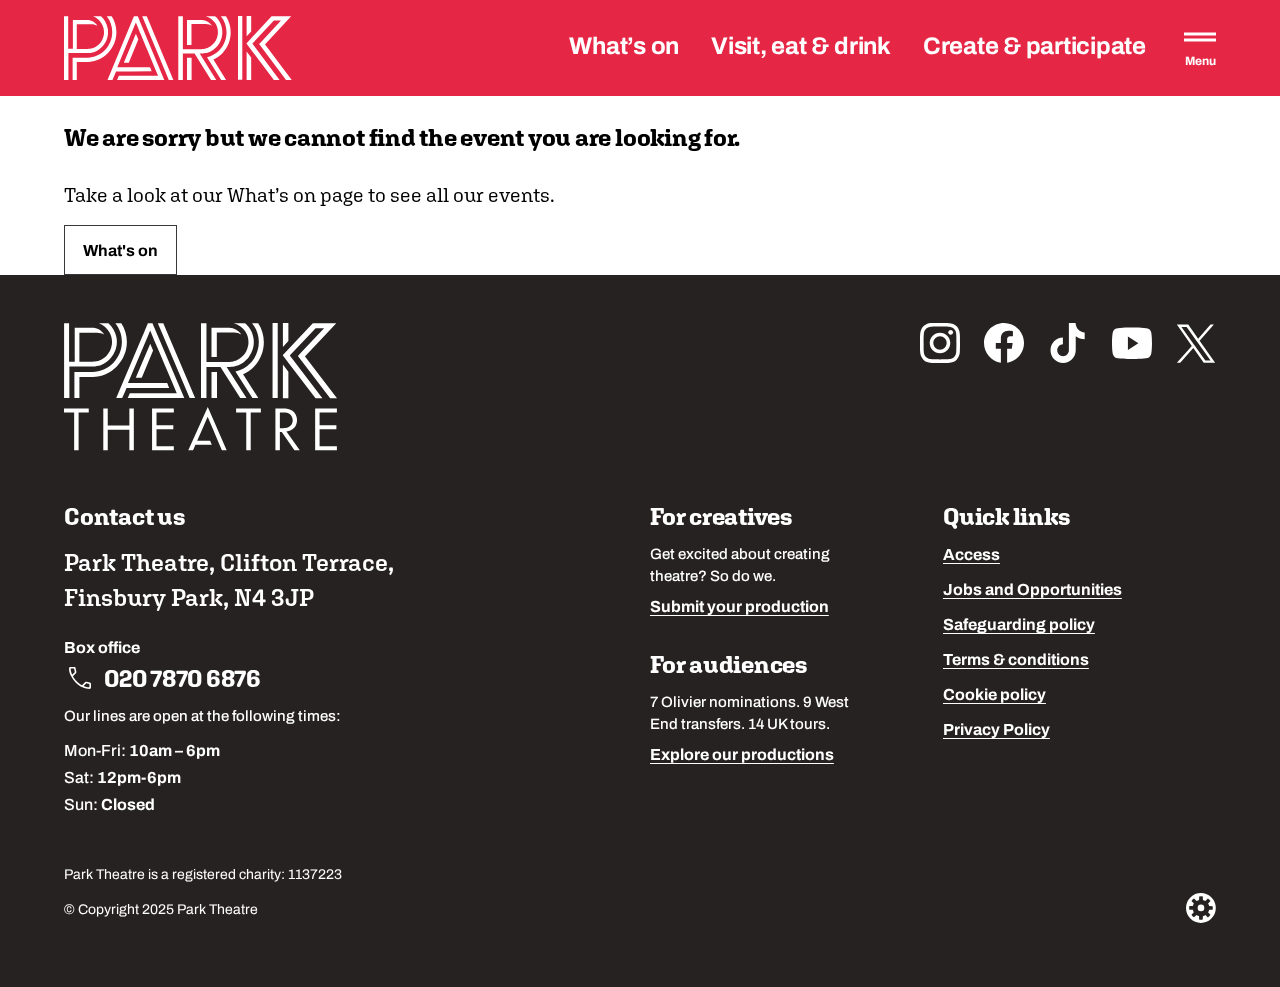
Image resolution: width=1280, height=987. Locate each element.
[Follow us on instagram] (940, 343)
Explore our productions (742, 756)
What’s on (624, 48)
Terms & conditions (1016, 661)
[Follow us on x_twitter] (1196, 343)
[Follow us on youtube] (1132, 343)
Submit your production (739, 608)
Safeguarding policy (1019, 626)
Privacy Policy (996, 731)
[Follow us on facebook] (1004, 343)
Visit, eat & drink (801, 48)
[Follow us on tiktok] (1068, 343)
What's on (120, 252)
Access (971, 556)
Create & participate (1034, 48)
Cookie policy (994, 696)
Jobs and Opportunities (1032, 591)
